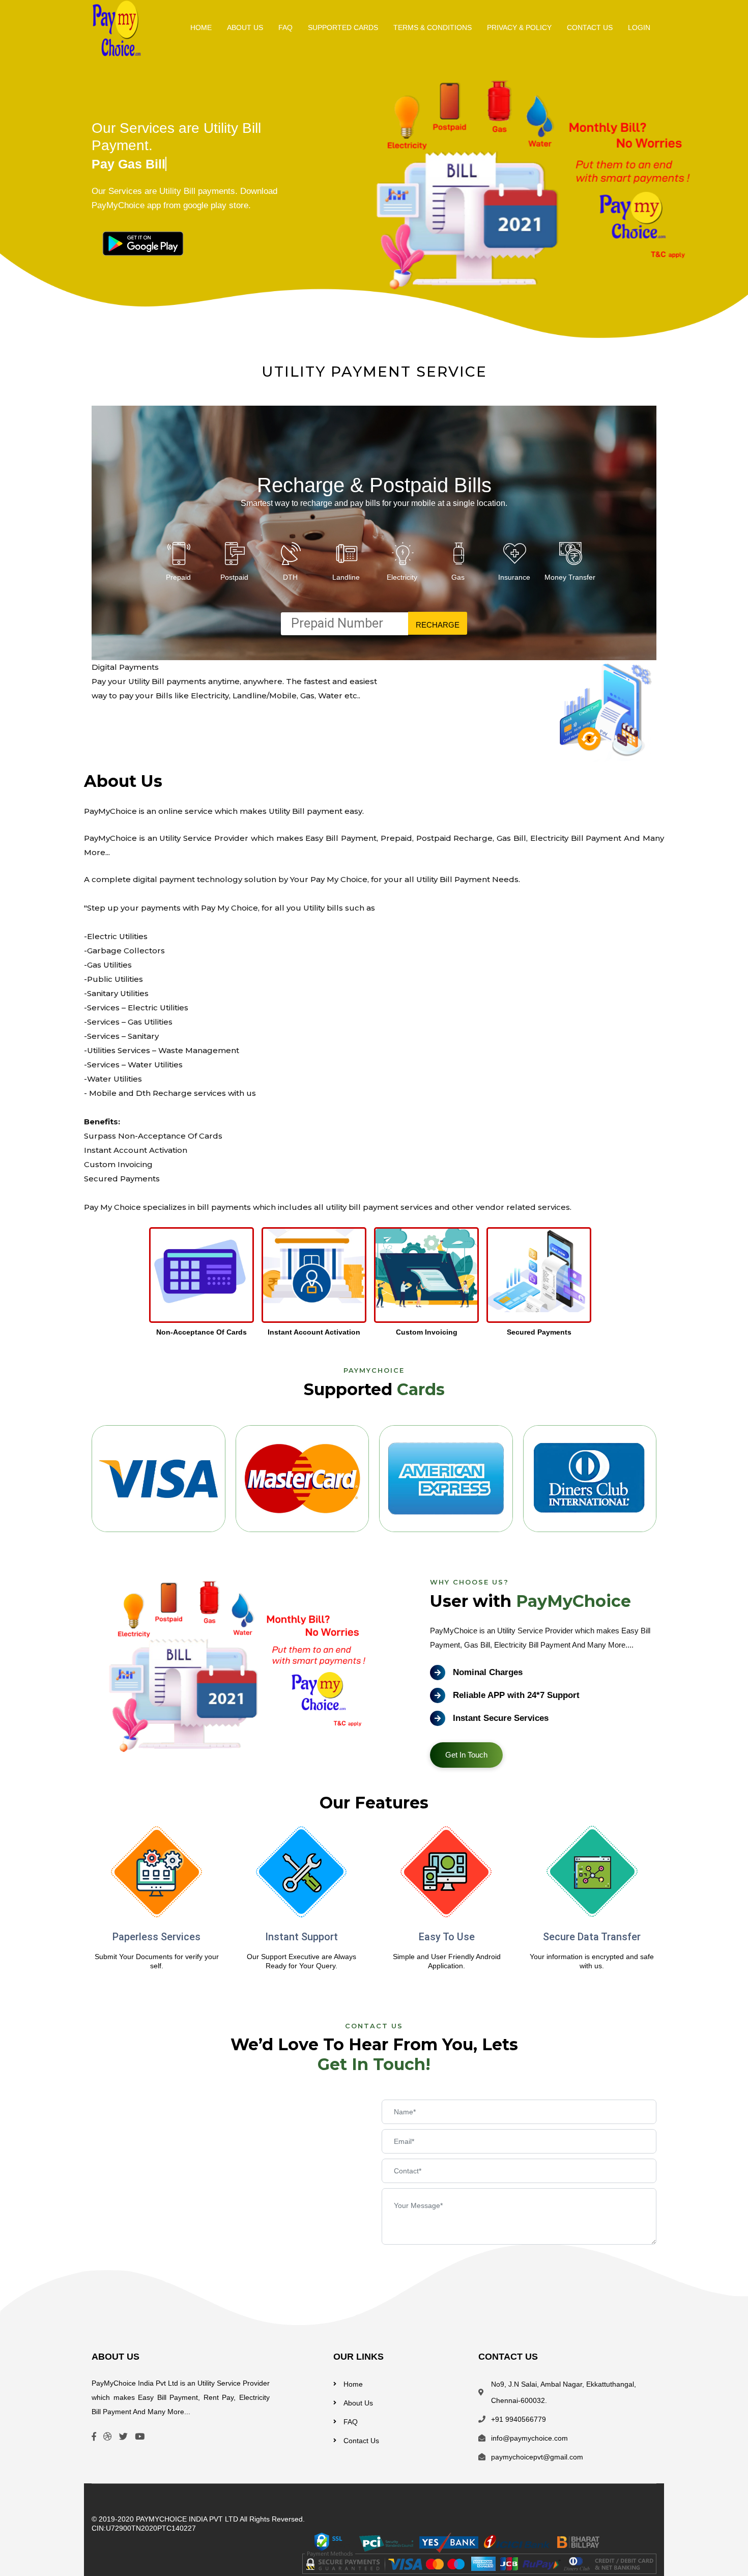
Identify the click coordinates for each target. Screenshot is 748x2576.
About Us (245, 27)
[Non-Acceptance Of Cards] (202, 1275)
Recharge (438, 625)
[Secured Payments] (539, 1275)
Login (639, 27)
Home (201, 27)
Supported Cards (343, 27)
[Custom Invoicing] (426, 1275)
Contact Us (590, 27)
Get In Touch (466, 1755)
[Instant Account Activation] (314, 1275)
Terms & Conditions (433, 27)
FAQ (285, 27)
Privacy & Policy (519, 27)
